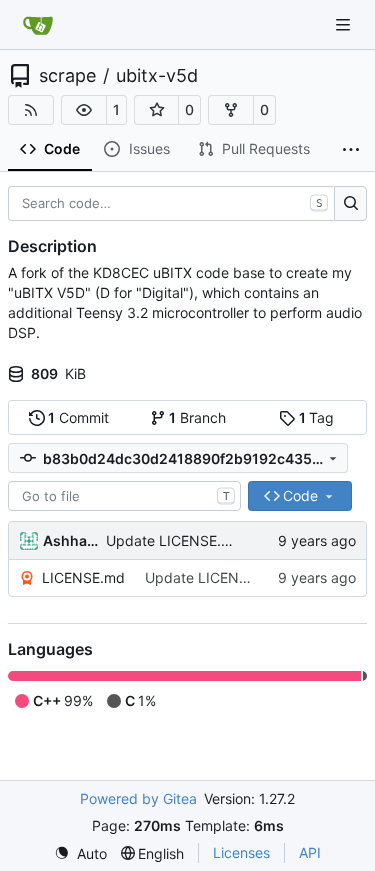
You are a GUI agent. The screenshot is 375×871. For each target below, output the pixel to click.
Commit (78, 417)
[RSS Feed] (31, 110)
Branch (197, 417)
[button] (84, 110)
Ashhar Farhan (71, 540)
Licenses (241, 852)
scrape (67, 76)
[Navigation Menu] (345, 24)
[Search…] (350, 204)
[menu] (80, 853)
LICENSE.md (83, 577)
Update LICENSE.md (174, 540)
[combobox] (124, 496)
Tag (317, 417)
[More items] (351, 150)
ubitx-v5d (157, 76)
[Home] (38, 25)
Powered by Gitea (138, 798)
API (310, 852)
